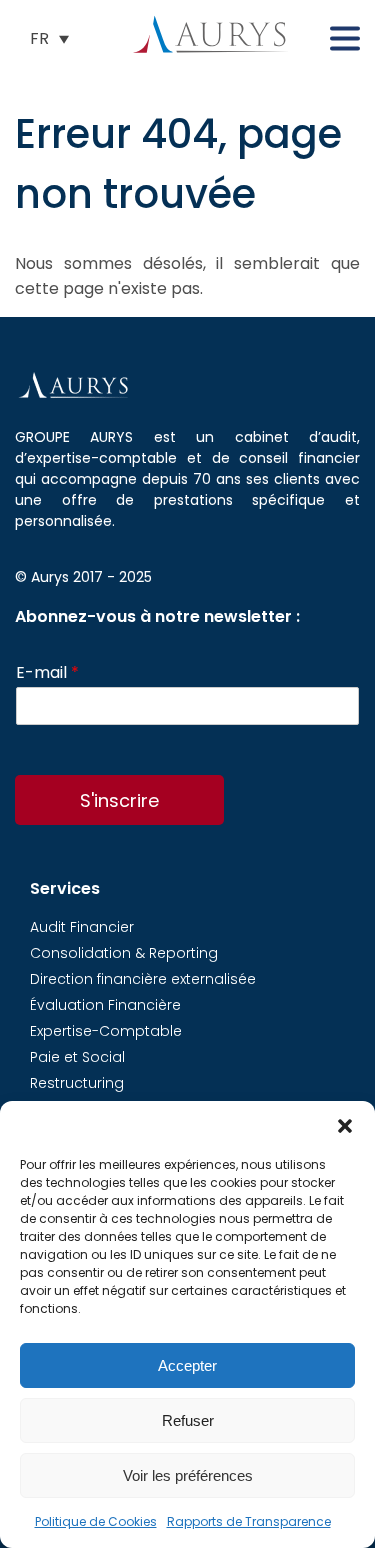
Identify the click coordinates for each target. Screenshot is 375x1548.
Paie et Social (77, 1057)
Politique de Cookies (96, 1521)
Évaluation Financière (105, 1005)
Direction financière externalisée (143, 979)
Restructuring (77, 1083)
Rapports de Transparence (249, 1521)
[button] (345, 1126)
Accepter (187, 1365)
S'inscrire (119, 800)
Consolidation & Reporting (124, 953)
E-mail (47, 673)
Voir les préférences (188, 1475)
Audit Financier (82, 927)
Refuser (188, 1420)
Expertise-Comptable (106, 1031)
